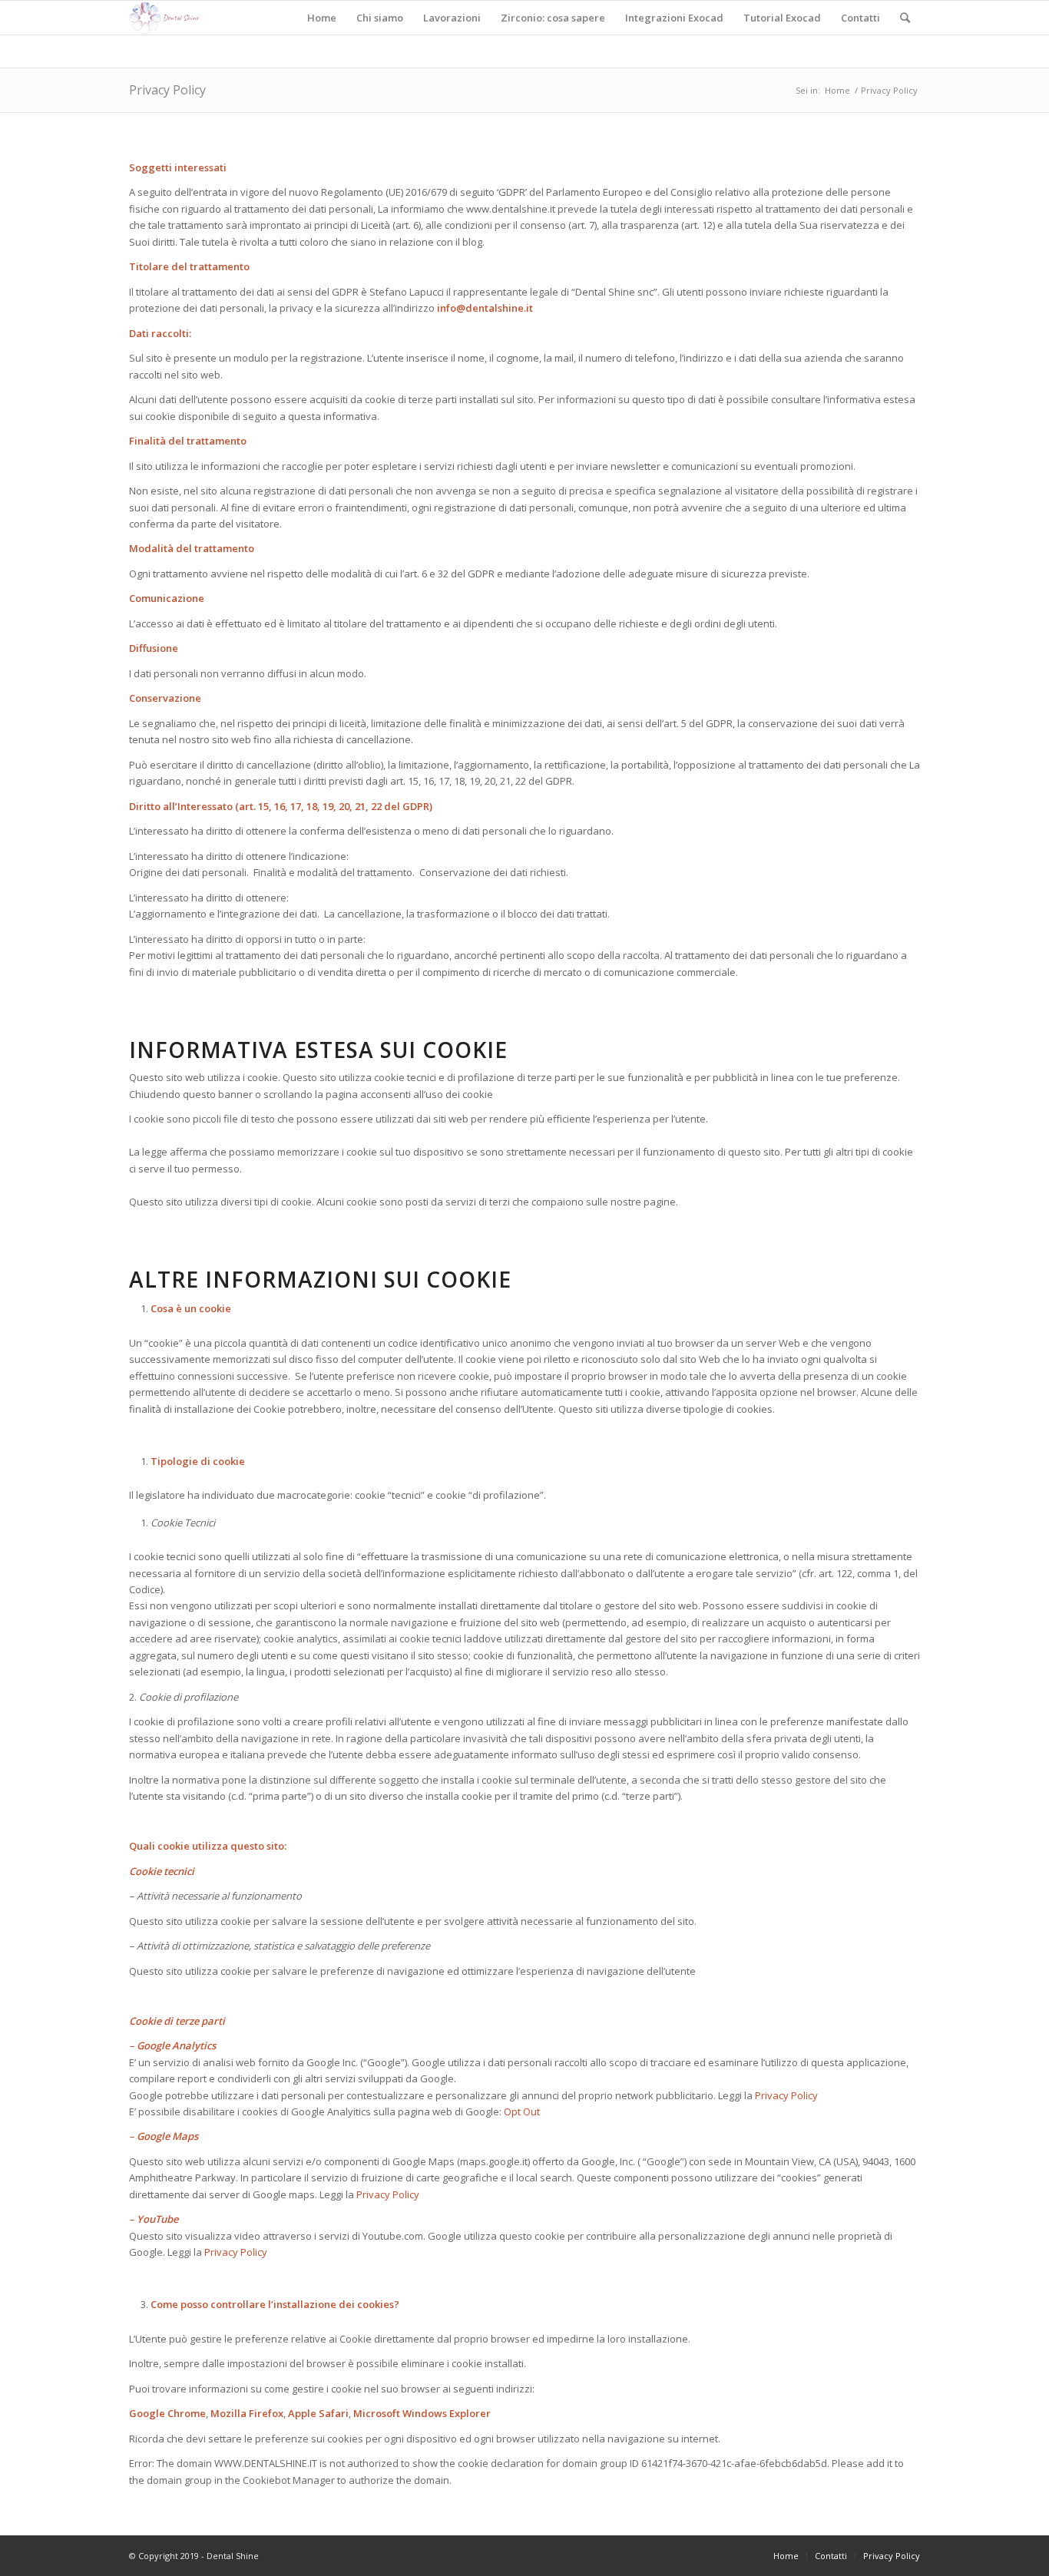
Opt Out (522, 2111)
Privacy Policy (167, 90)
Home (837, 90)
